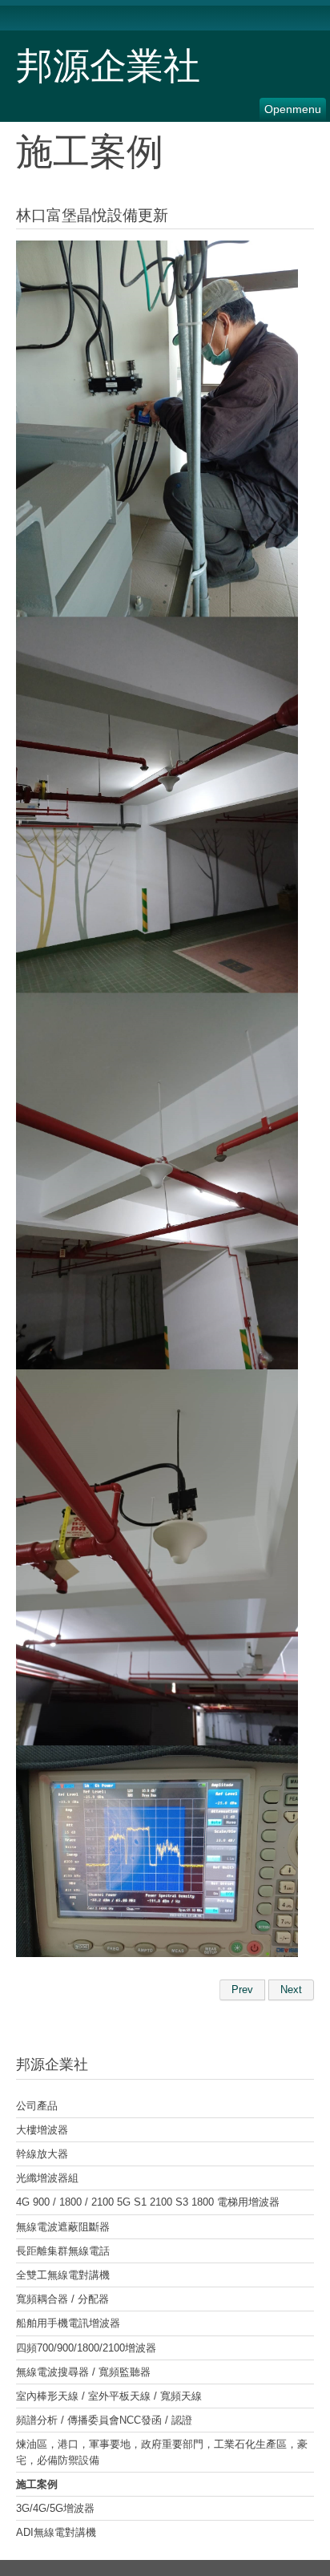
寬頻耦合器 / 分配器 (62, 2299)
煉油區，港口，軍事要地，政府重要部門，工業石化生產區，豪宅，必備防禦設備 (162, 2452)
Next (291, 1990)
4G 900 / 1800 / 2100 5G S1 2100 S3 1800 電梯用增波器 (148, 2202)
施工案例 (37, 2484)
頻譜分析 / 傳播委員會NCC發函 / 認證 (104, 2420)
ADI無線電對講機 (56, 2532)
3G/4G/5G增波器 (55, 2508)
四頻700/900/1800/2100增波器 (86, 2348)
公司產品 (37, 2106)
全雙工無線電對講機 (63, 2275)
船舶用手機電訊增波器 (68, 2323)
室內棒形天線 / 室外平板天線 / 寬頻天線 (109, 2396)
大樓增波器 (42, 2130)
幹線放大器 (42, 2154)
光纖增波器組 (47, 2178)
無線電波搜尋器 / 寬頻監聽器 (83, 2372)
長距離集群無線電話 (63, 2251)
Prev (242, 1990)
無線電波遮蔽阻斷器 (63, 2227)
